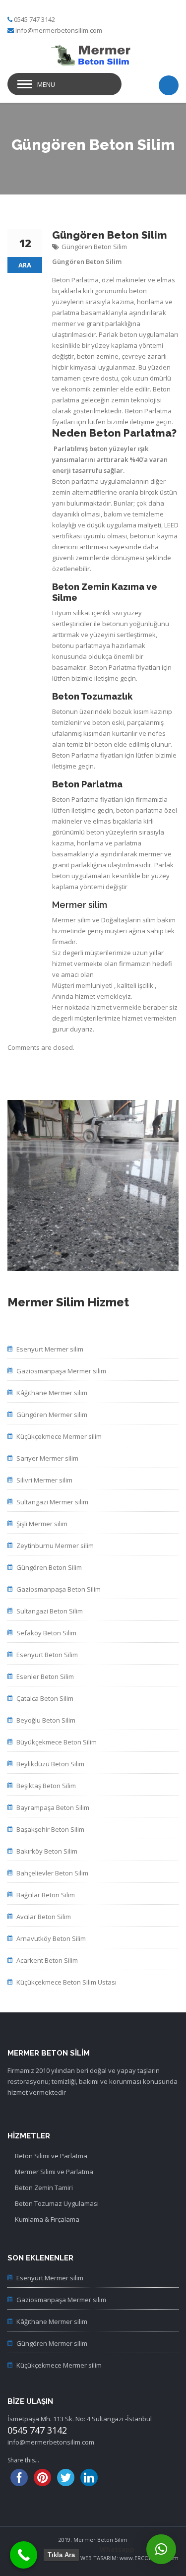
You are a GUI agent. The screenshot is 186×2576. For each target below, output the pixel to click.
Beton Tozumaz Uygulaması (57, 2203)
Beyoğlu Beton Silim (46, 1720)
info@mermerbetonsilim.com (59, 30)
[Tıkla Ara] (24, 2555)
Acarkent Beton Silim (47, 1960)
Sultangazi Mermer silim (52, 1502)
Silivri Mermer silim (44, 1480)
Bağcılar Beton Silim (46, 1895)
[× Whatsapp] (161, 2549)
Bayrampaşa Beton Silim (53, 1807)
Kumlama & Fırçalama (47, 2219)
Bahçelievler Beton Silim (52, 1873)
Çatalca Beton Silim (45, 1698)
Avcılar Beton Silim (44, 1917)
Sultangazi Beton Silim (50, 1611)
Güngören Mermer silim (52, 1415)
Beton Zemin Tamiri (44, 2188)
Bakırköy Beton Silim (47, 1851)
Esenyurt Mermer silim (50, 1349)
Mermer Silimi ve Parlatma (54, 2172)
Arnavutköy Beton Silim (51, 1938)
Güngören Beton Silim (94, 247)
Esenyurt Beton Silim (47, 1655)
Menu (46, 84)
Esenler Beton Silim (45, 1676)
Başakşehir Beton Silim (50, 1829)
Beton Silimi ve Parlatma (51, 2156)
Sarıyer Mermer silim (47, 1458)
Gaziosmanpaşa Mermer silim (61, 1371)
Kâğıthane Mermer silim (52, 1393)
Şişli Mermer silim (42, 1524)
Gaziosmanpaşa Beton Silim (59, 1589)
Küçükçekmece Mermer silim (59, 1436)
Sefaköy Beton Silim (46, 1633)
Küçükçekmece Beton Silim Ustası (66, 1982)
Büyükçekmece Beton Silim (57, 1742)
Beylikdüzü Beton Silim (50, 1764)
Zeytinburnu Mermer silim (55, 1546)
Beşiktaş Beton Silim (46, 1786)
